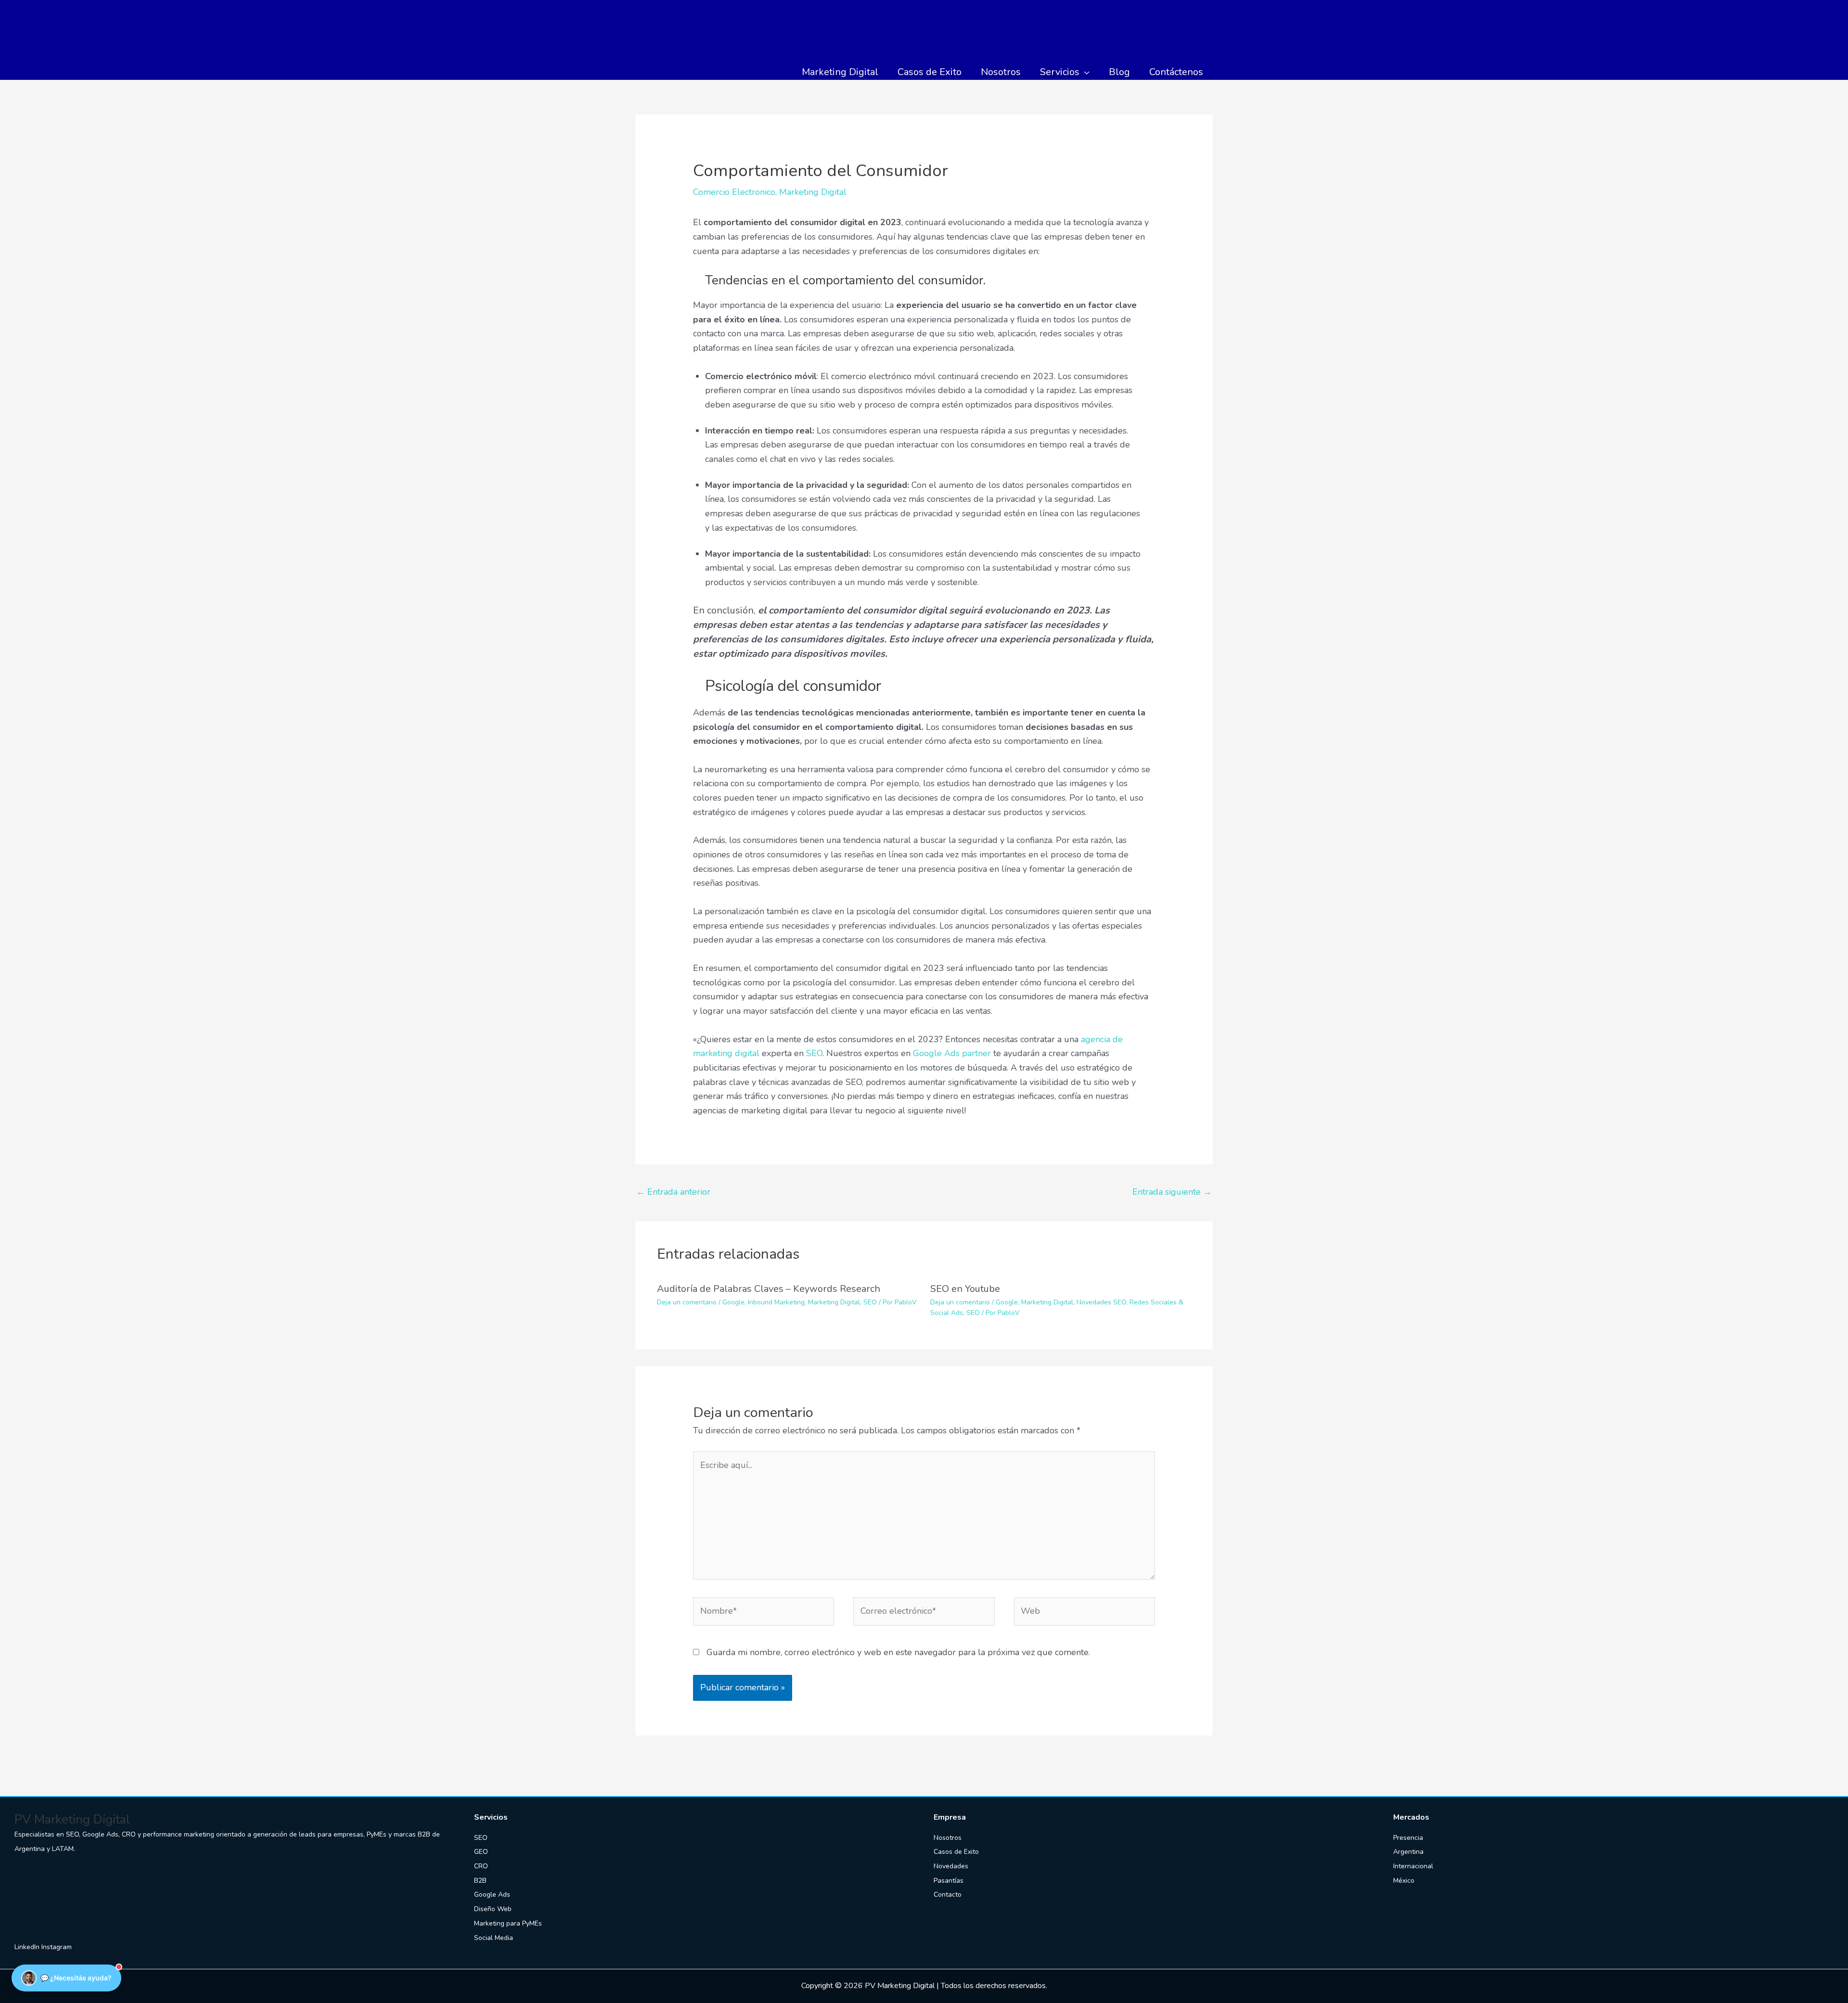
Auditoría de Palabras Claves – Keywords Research (769, 1289)
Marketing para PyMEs (508, 1923)
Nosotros (948, 1838)
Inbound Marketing (776, 1302)
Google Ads (492, 1895)
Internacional (1413, 1866)
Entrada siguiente (1172, 1192)
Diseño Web (493, 1909)
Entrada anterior (673, 1192)
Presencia (1408, 1838)
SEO (814, 1053)
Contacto (948, 1895)
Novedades (951, 1866)
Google (733, 1302)
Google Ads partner (952, 1053)
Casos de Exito (956, 1852)
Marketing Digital (813, 192)
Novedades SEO (1101, 1302)
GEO (481, 1852)
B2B (480, 1881)
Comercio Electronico (734, 192)
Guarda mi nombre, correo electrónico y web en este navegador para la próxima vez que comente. (898, 1652)
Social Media (494, 1938)
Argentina (1408, 1852)
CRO (481, 1866)
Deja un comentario (687, 1302)
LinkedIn (28, 1947)
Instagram (57, 1947)
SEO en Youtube (965, 1289)
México (1404, 1881)
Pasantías (949, 1881)
